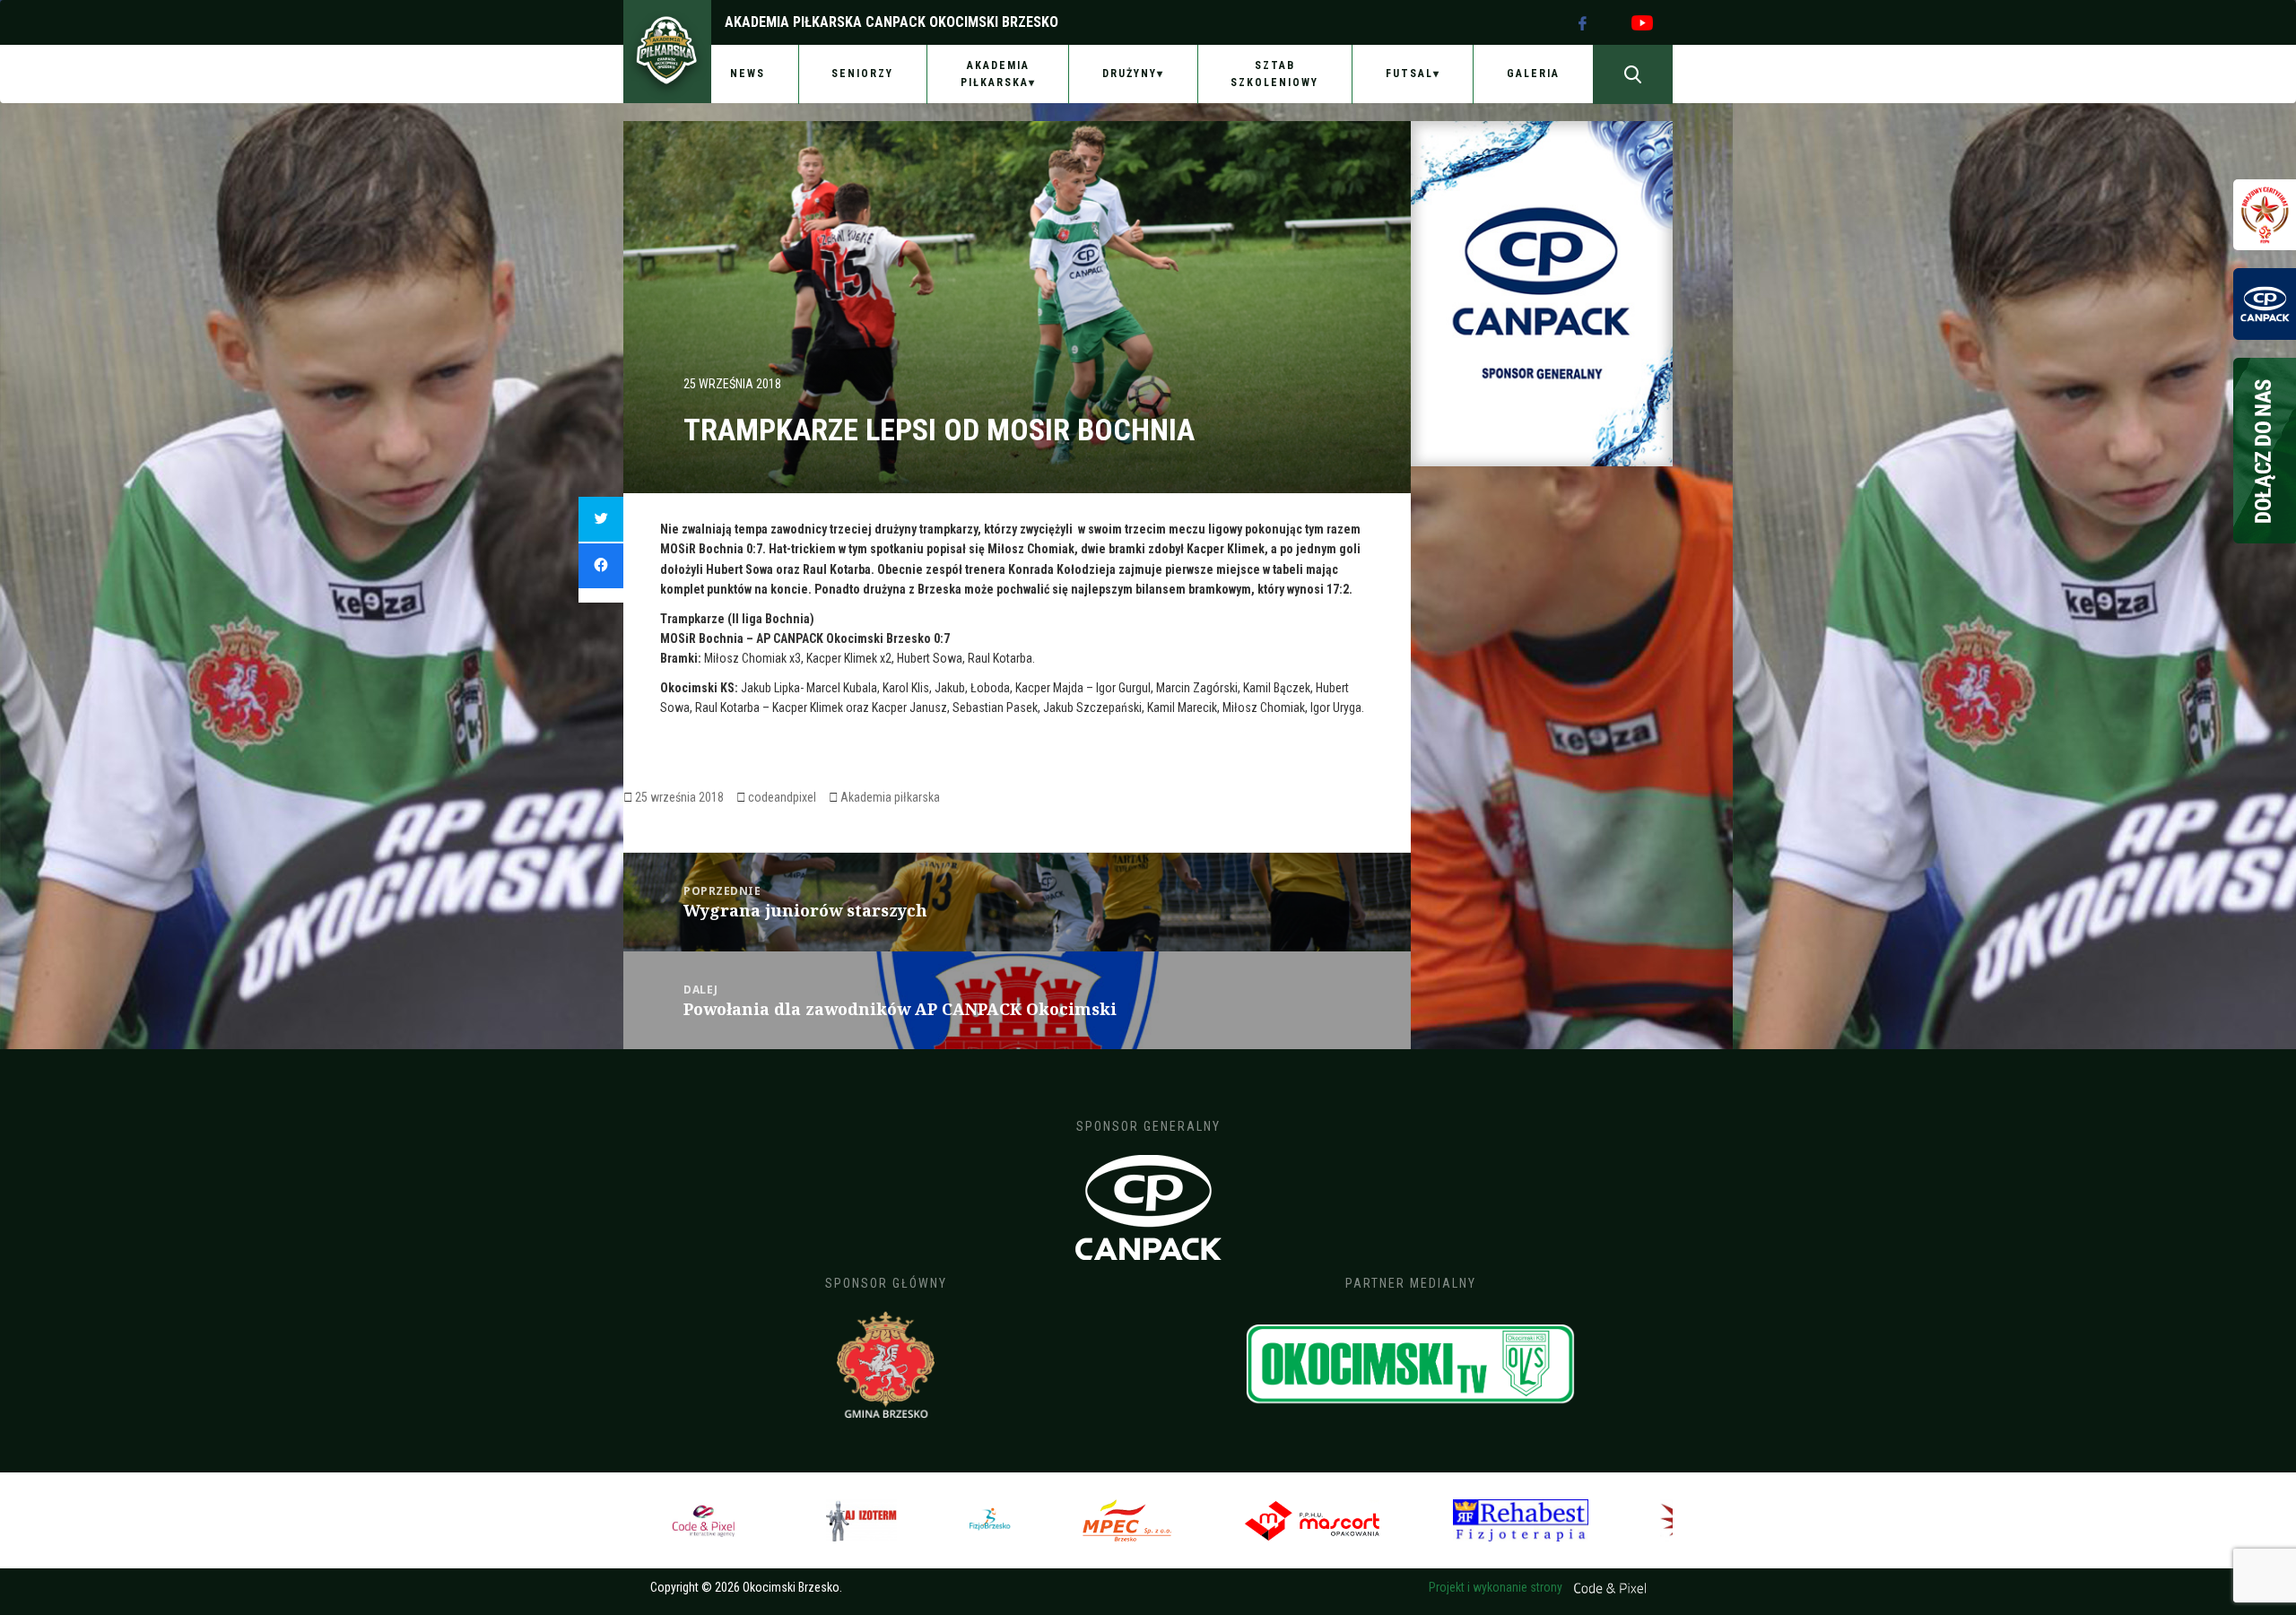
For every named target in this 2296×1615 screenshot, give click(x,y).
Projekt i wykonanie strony (1497, 1587)
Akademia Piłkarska (995, 74)
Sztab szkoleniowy (1274, 74)
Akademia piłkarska (890, 797)
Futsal (1409, 74)
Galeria (1533, 74)
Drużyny (1130, 74)
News (748, 74)
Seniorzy (862, 74)
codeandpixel (782, 797)
